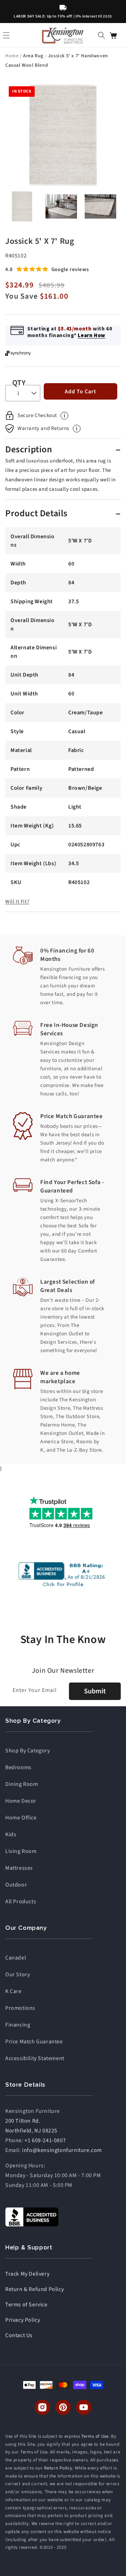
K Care (13, 1991)
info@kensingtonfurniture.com (62, 2150)
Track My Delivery (27, 2274)
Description (29, 449)
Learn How (91, 335)
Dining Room (22, 1784)
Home (13, 56)
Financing (18, 2025)
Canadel (16, 1958)
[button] (101, 35)
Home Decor (21, 1801)
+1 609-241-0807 (45, 2140)
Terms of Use (95, 2436)
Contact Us (19, 2335)
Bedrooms (18, 1767)
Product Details (36, 513)
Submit (95, 1691)
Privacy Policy (23, 2320)
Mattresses (19, 1868)
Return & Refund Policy (34, 2289)
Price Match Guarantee (34, 2042)
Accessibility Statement (35, 2058)
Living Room (21, 1851)
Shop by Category (28, 1751)
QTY (19, 383)
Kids (11, 1834)
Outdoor (16, 1885)
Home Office (21, 1818)
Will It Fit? (17, 902)
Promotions (20, 2008)
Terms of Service (26, 2305)
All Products (21, 1902)
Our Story (17, 1975)
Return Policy (58, 2468)
